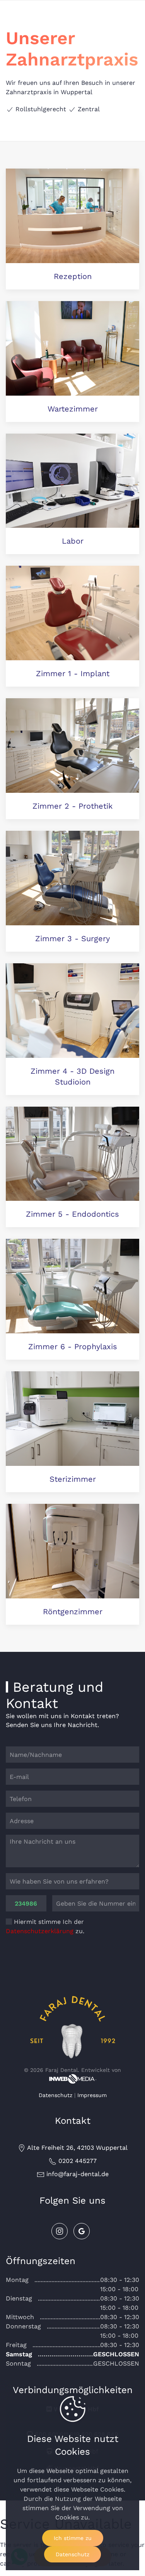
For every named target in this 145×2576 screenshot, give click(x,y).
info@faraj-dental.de (77, 2174)
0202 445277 (77, 2161)
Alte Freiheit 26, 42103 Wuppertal (77, 2148)
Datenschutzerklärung (40, 1931)
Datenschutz (55, 2095)
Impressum (92, 2095)
